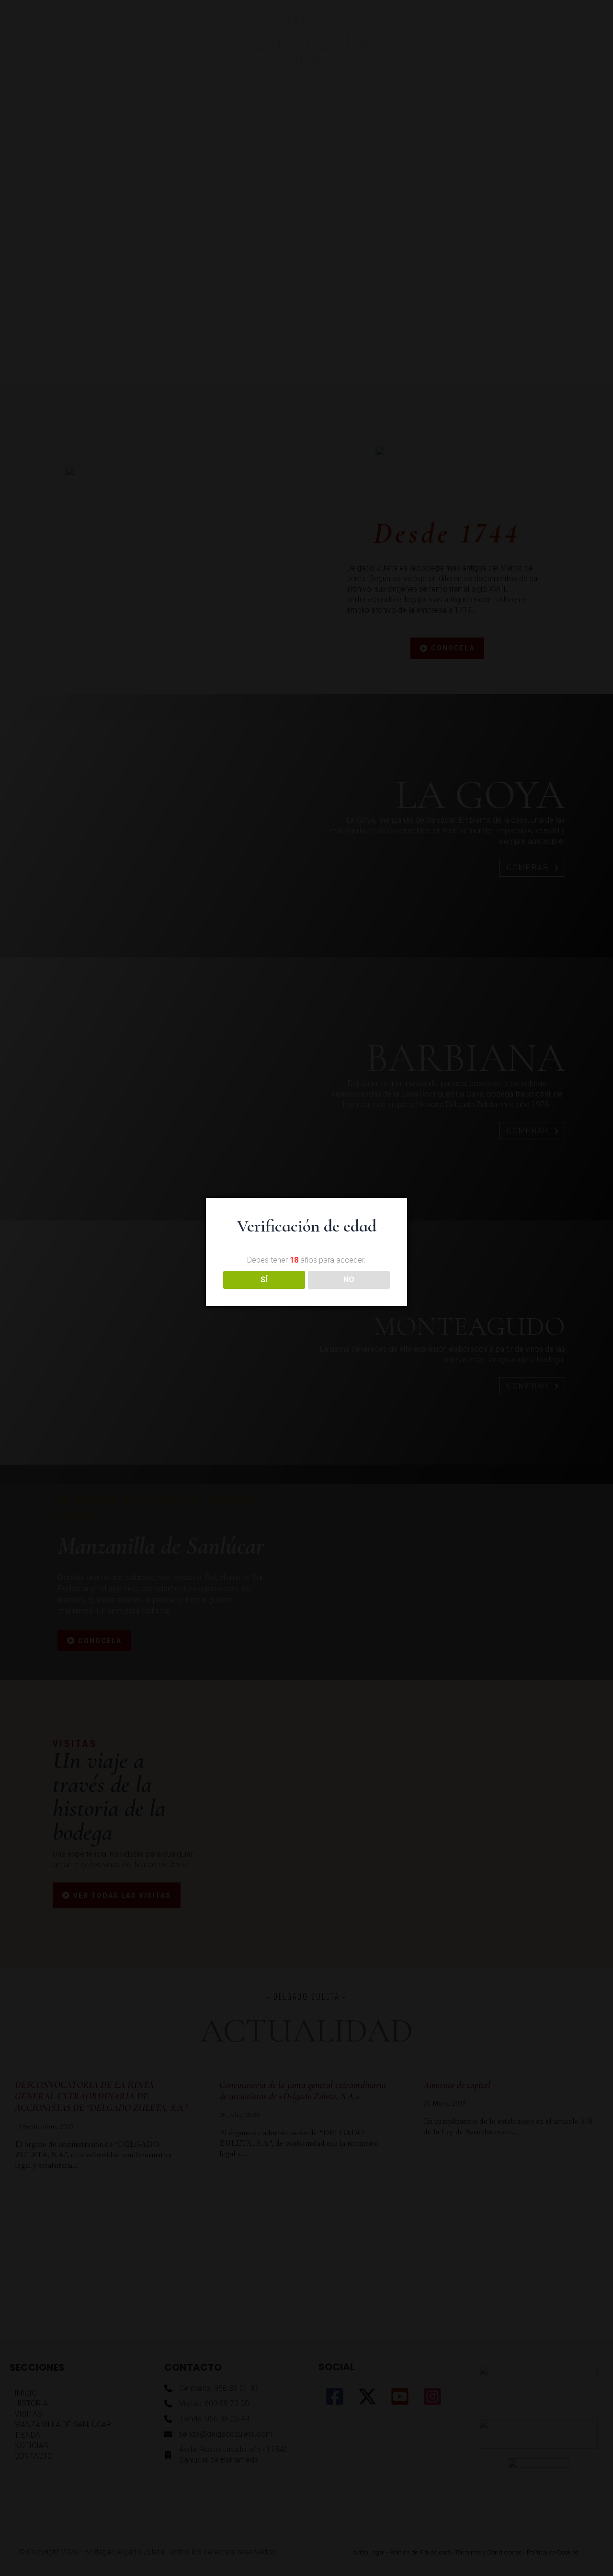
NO (349, 1280)
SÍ (264, 1280)
